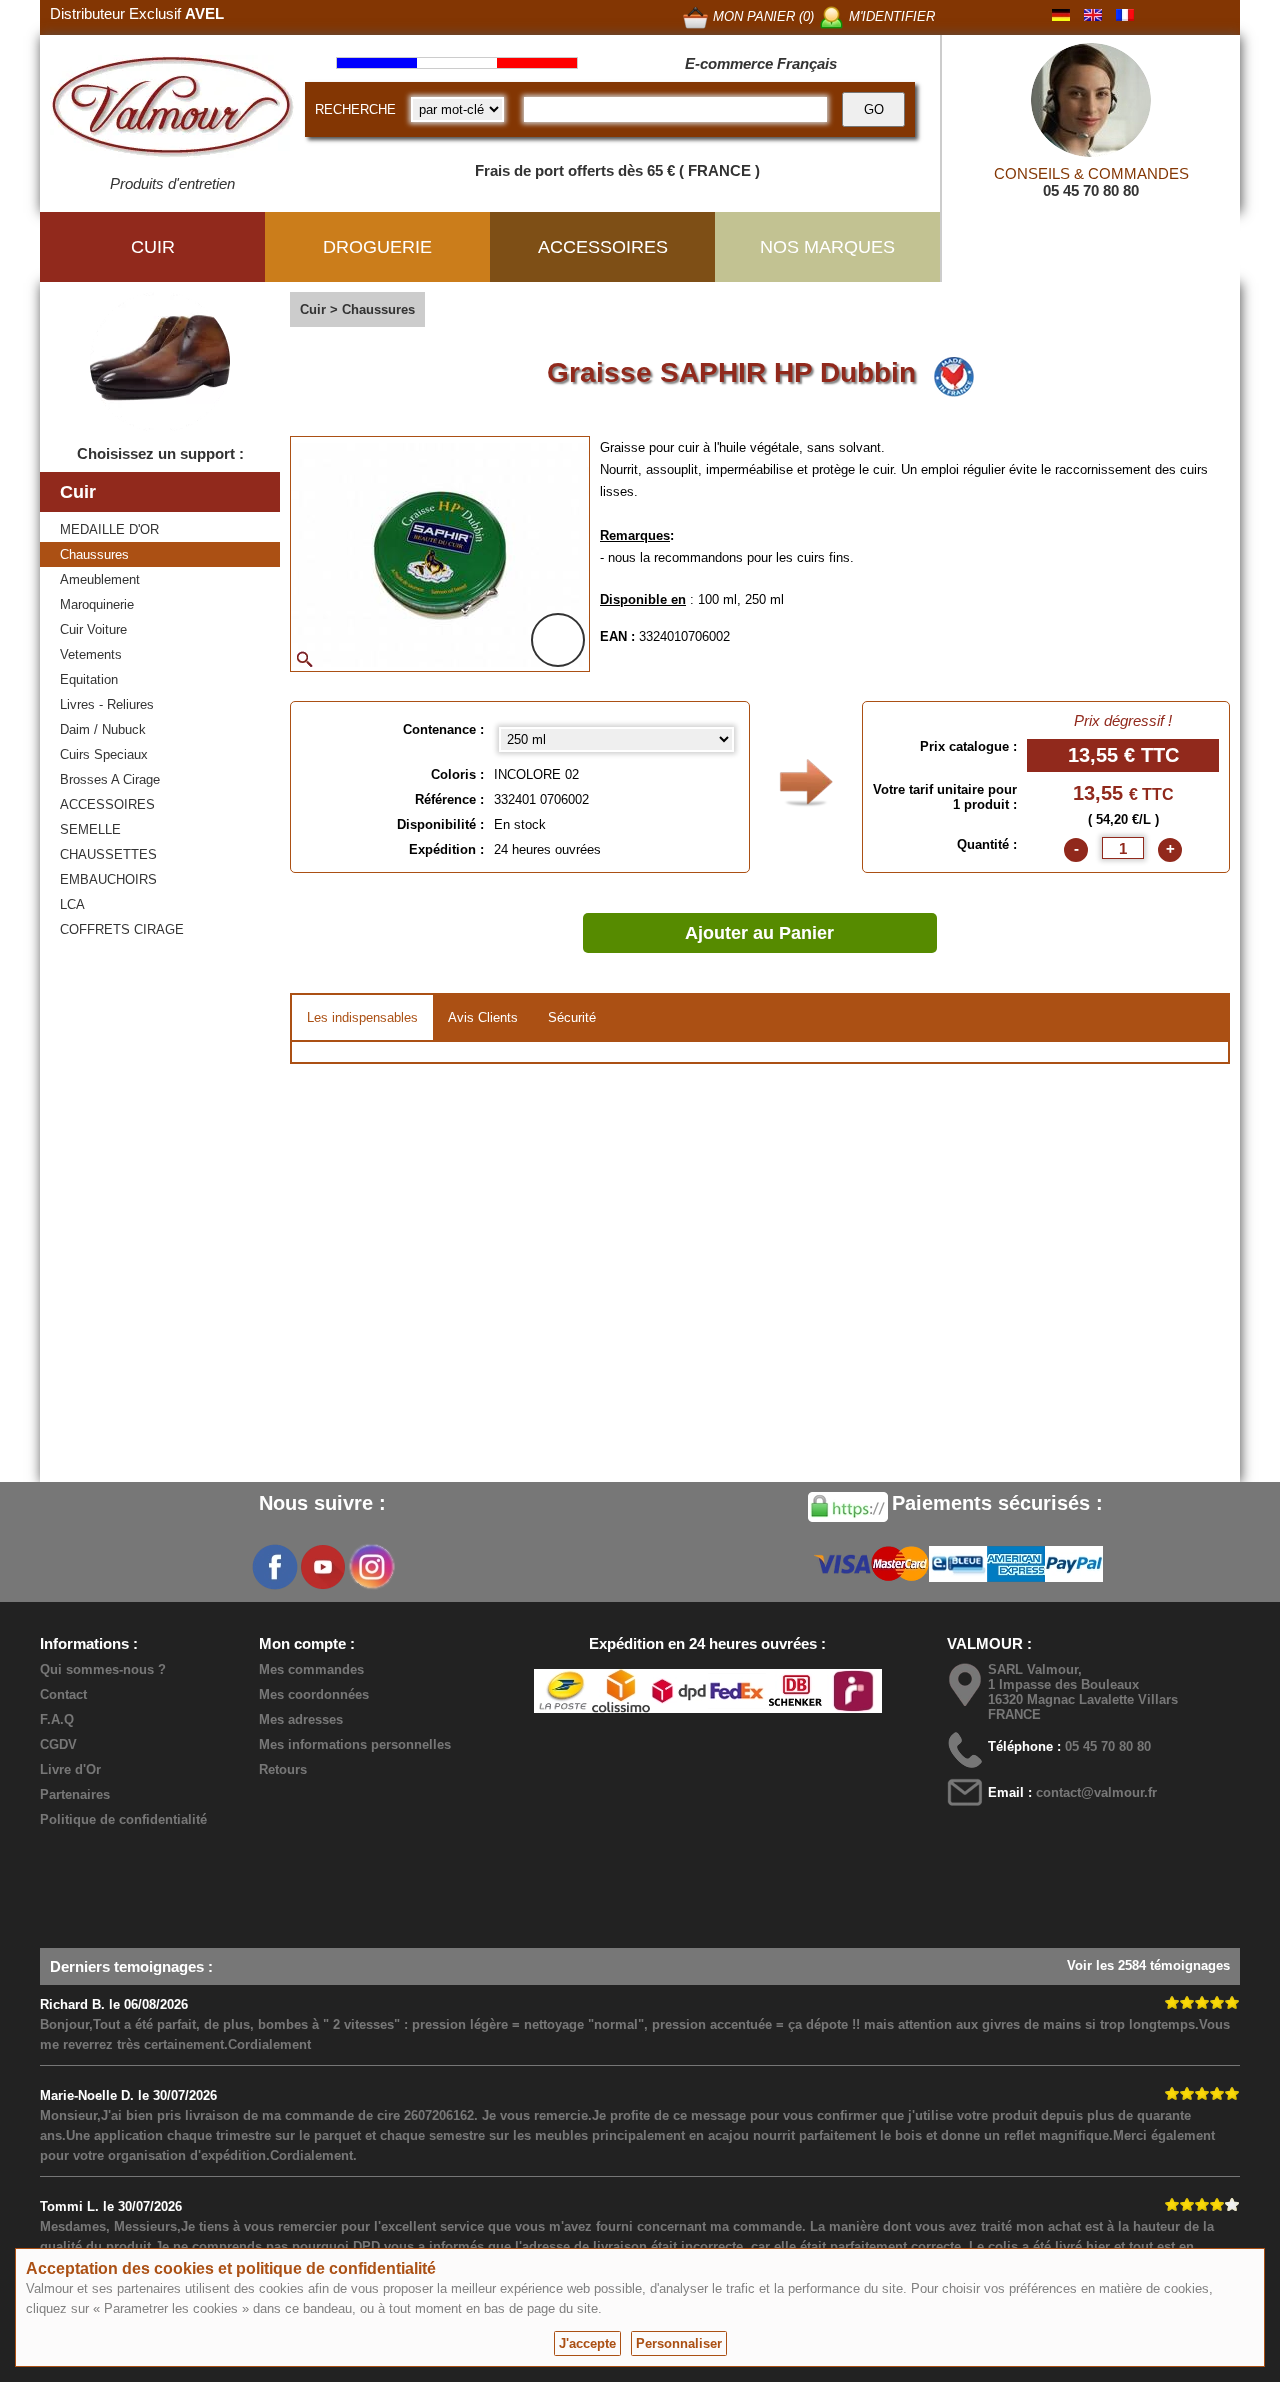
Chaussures (94, 554)
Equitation (89, 679)
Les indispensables (362, 1017)
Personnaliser (679, 2343)
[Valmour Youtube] (323, 1567)
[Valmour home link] (172, 110)
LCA (72, 904)
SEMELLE (90, 829)
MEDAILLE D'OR (109, 529)
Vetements (91, 654)
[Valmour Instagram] (371, 1567)
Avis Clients (483, 1017)
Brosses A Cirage (110, 779)
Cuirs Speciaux (104, 754)
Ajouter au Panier (759, 933)
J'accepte (587, 2343)
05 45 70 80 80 (1091, 190)
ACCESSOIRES (107, 804)
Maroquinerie (97, 604)
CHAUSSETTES (108, 854)
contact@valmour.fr (1096, 1792)
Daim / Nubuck (103, 729)
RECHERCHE (355, 109)
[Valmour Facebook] (275, 1567)
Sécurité (572, 1017)
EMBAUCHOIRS (108, 879)
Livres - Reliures (107, 704)
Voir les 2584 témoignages (1148, 1965)
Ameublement (100, 579)
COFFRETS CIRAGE (122, 929)
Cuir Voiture (93, 629)
